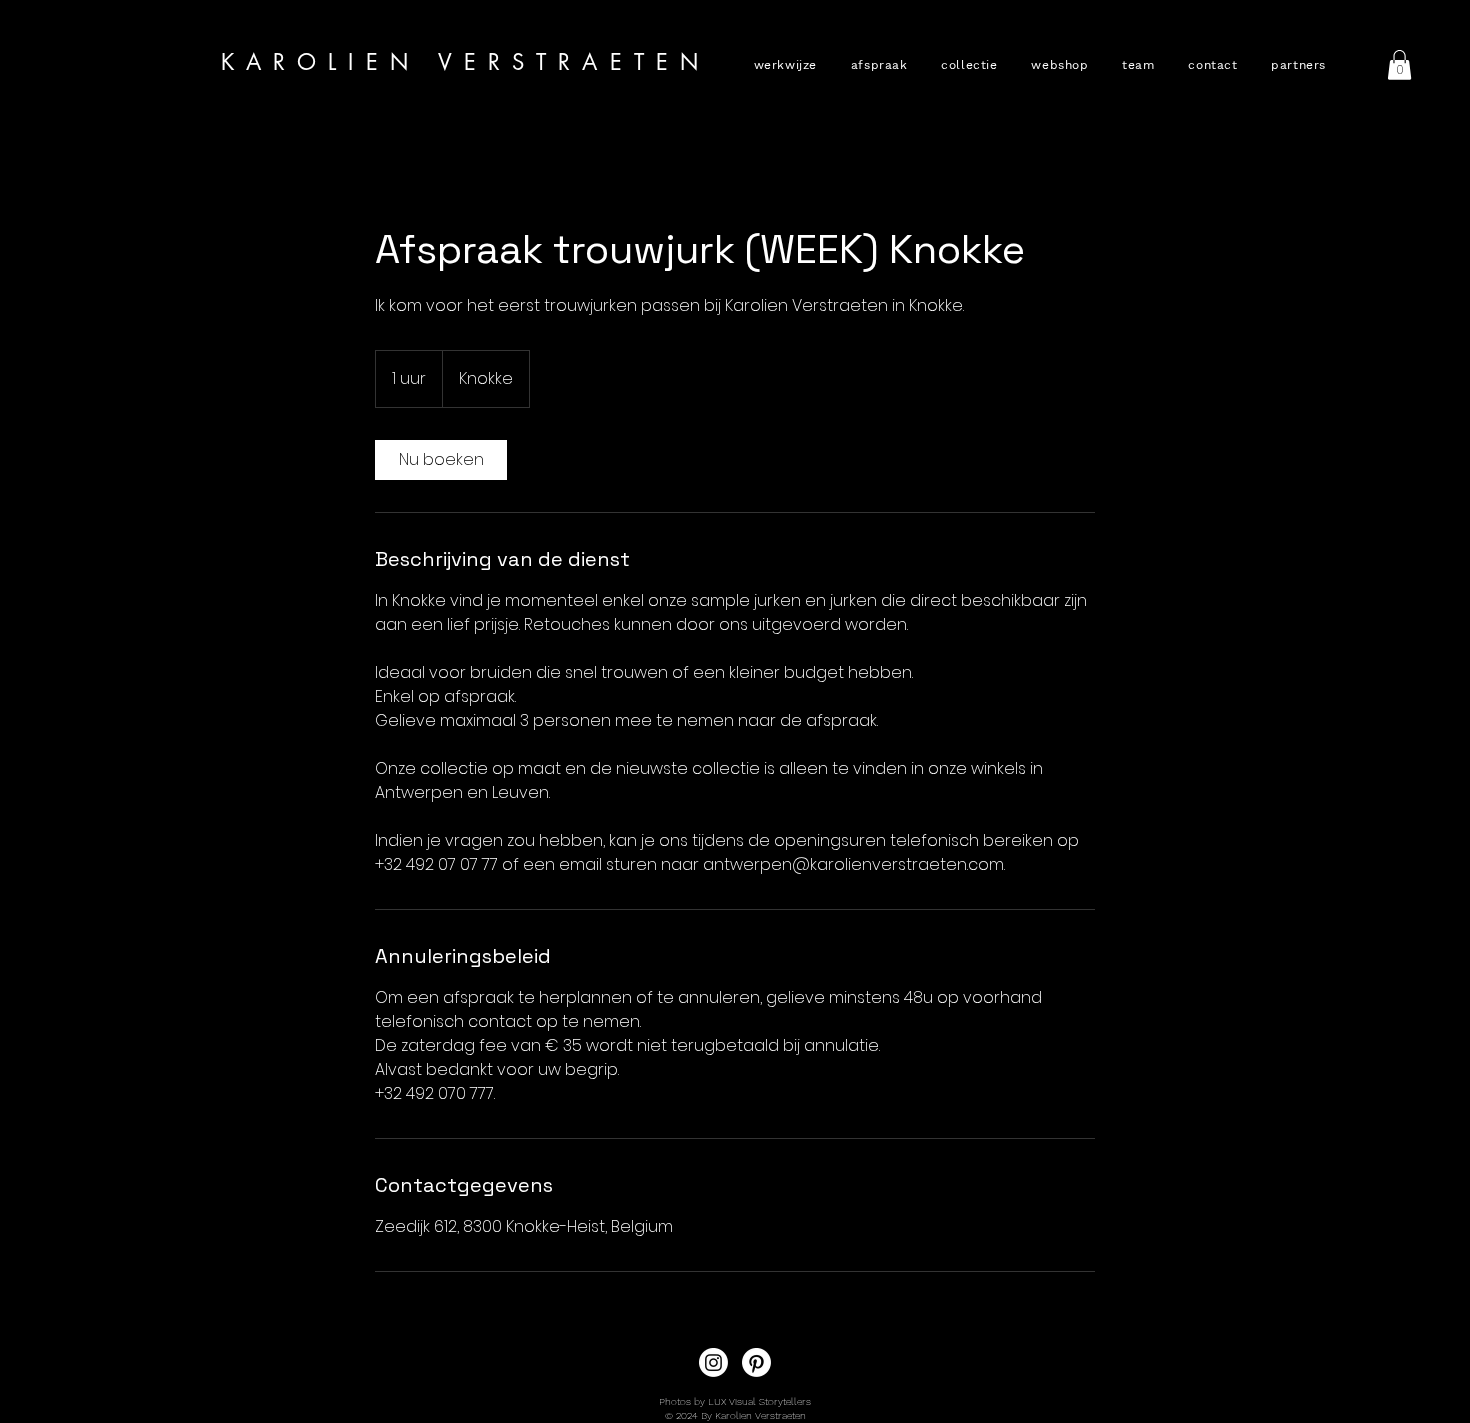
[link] (441, 460)
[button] (967, 65)
